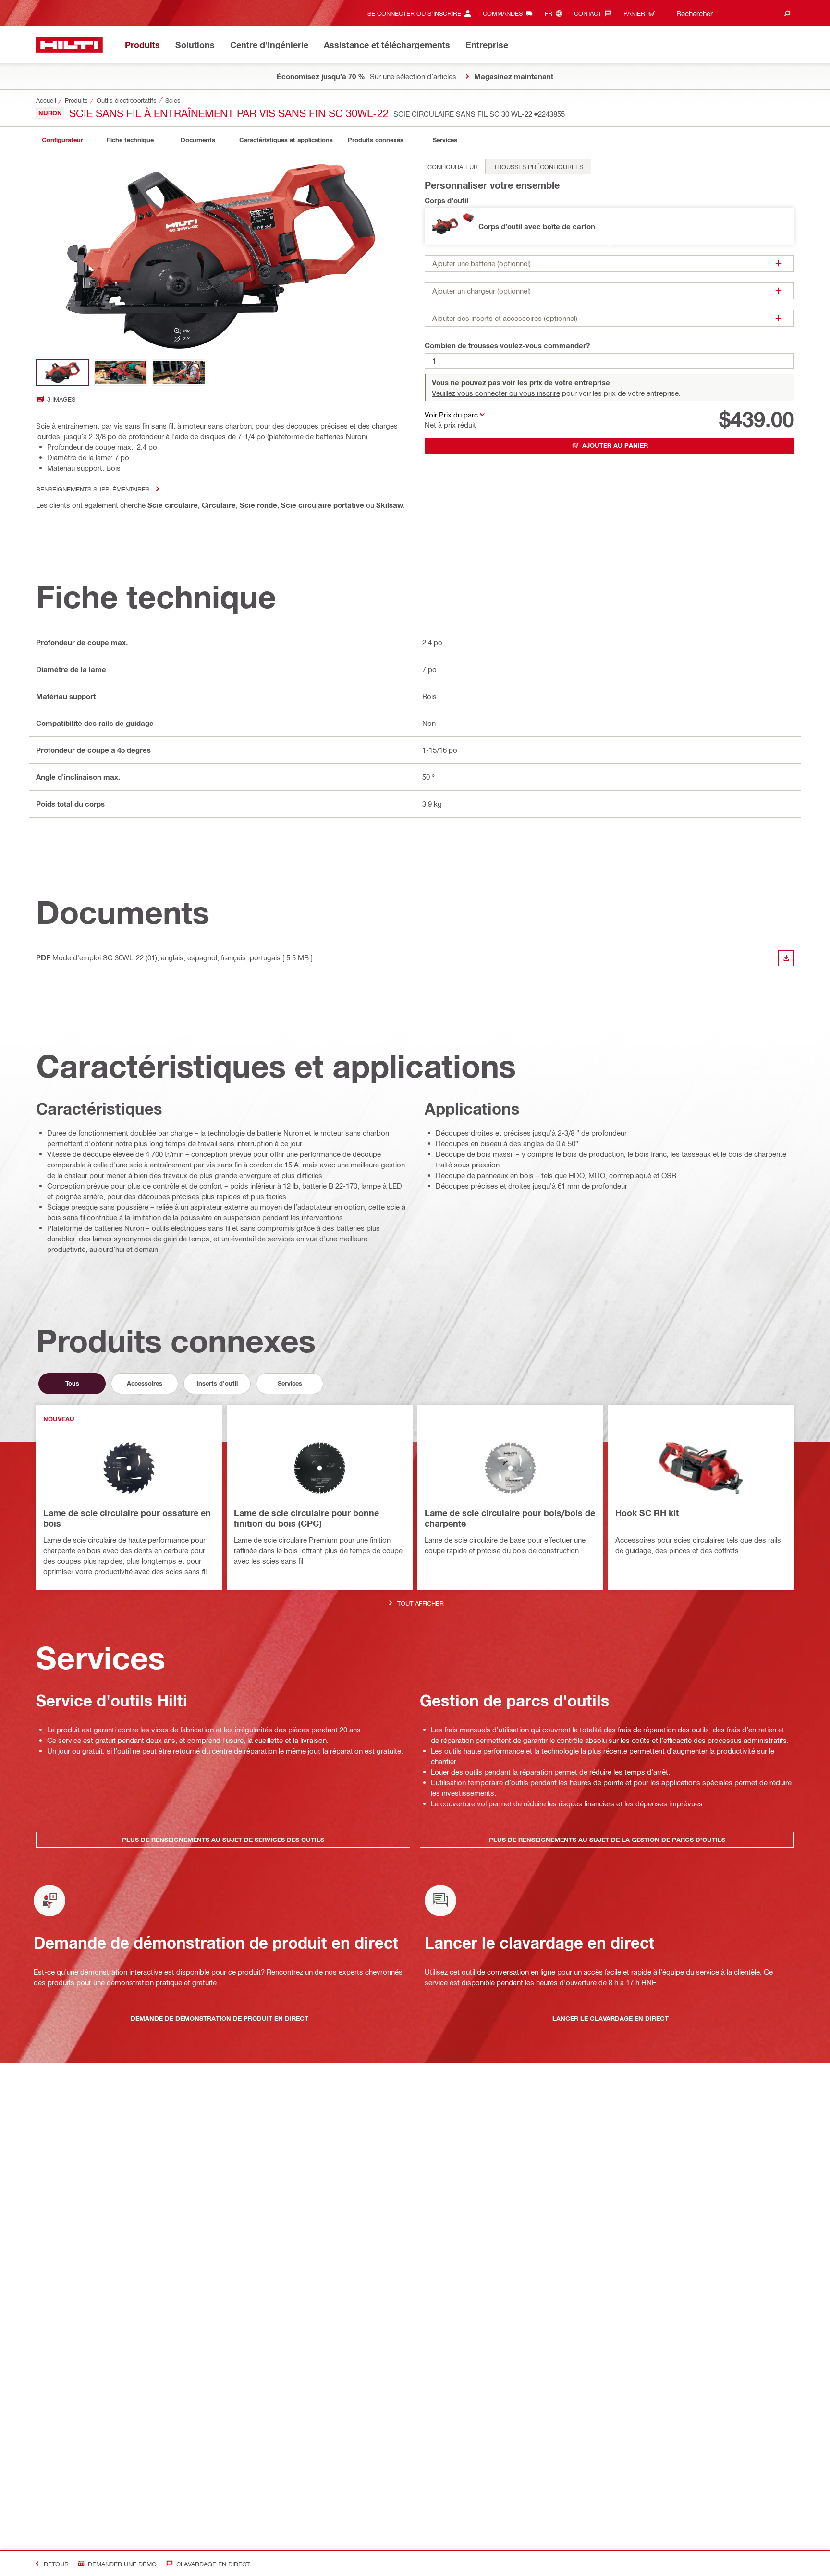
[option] (453, 166)
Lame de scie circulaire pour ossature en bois (127, 1518)
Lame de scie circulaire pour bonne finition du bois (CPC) (306, 1518)
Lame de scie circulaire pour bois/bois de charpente (510, 1518)
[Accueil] (69, 45)
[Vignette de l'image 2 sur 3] (121, 373)
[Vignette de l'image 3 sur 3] (179, 373)
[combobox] (732, 13)
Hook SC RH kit (647, 1513)
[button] (609, 226)
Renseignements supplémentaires (93, 489)
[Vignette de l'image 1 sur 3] (62, 373)
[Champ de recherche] (787, 13)
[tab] (62, 140)
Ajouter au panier (615, 445)
